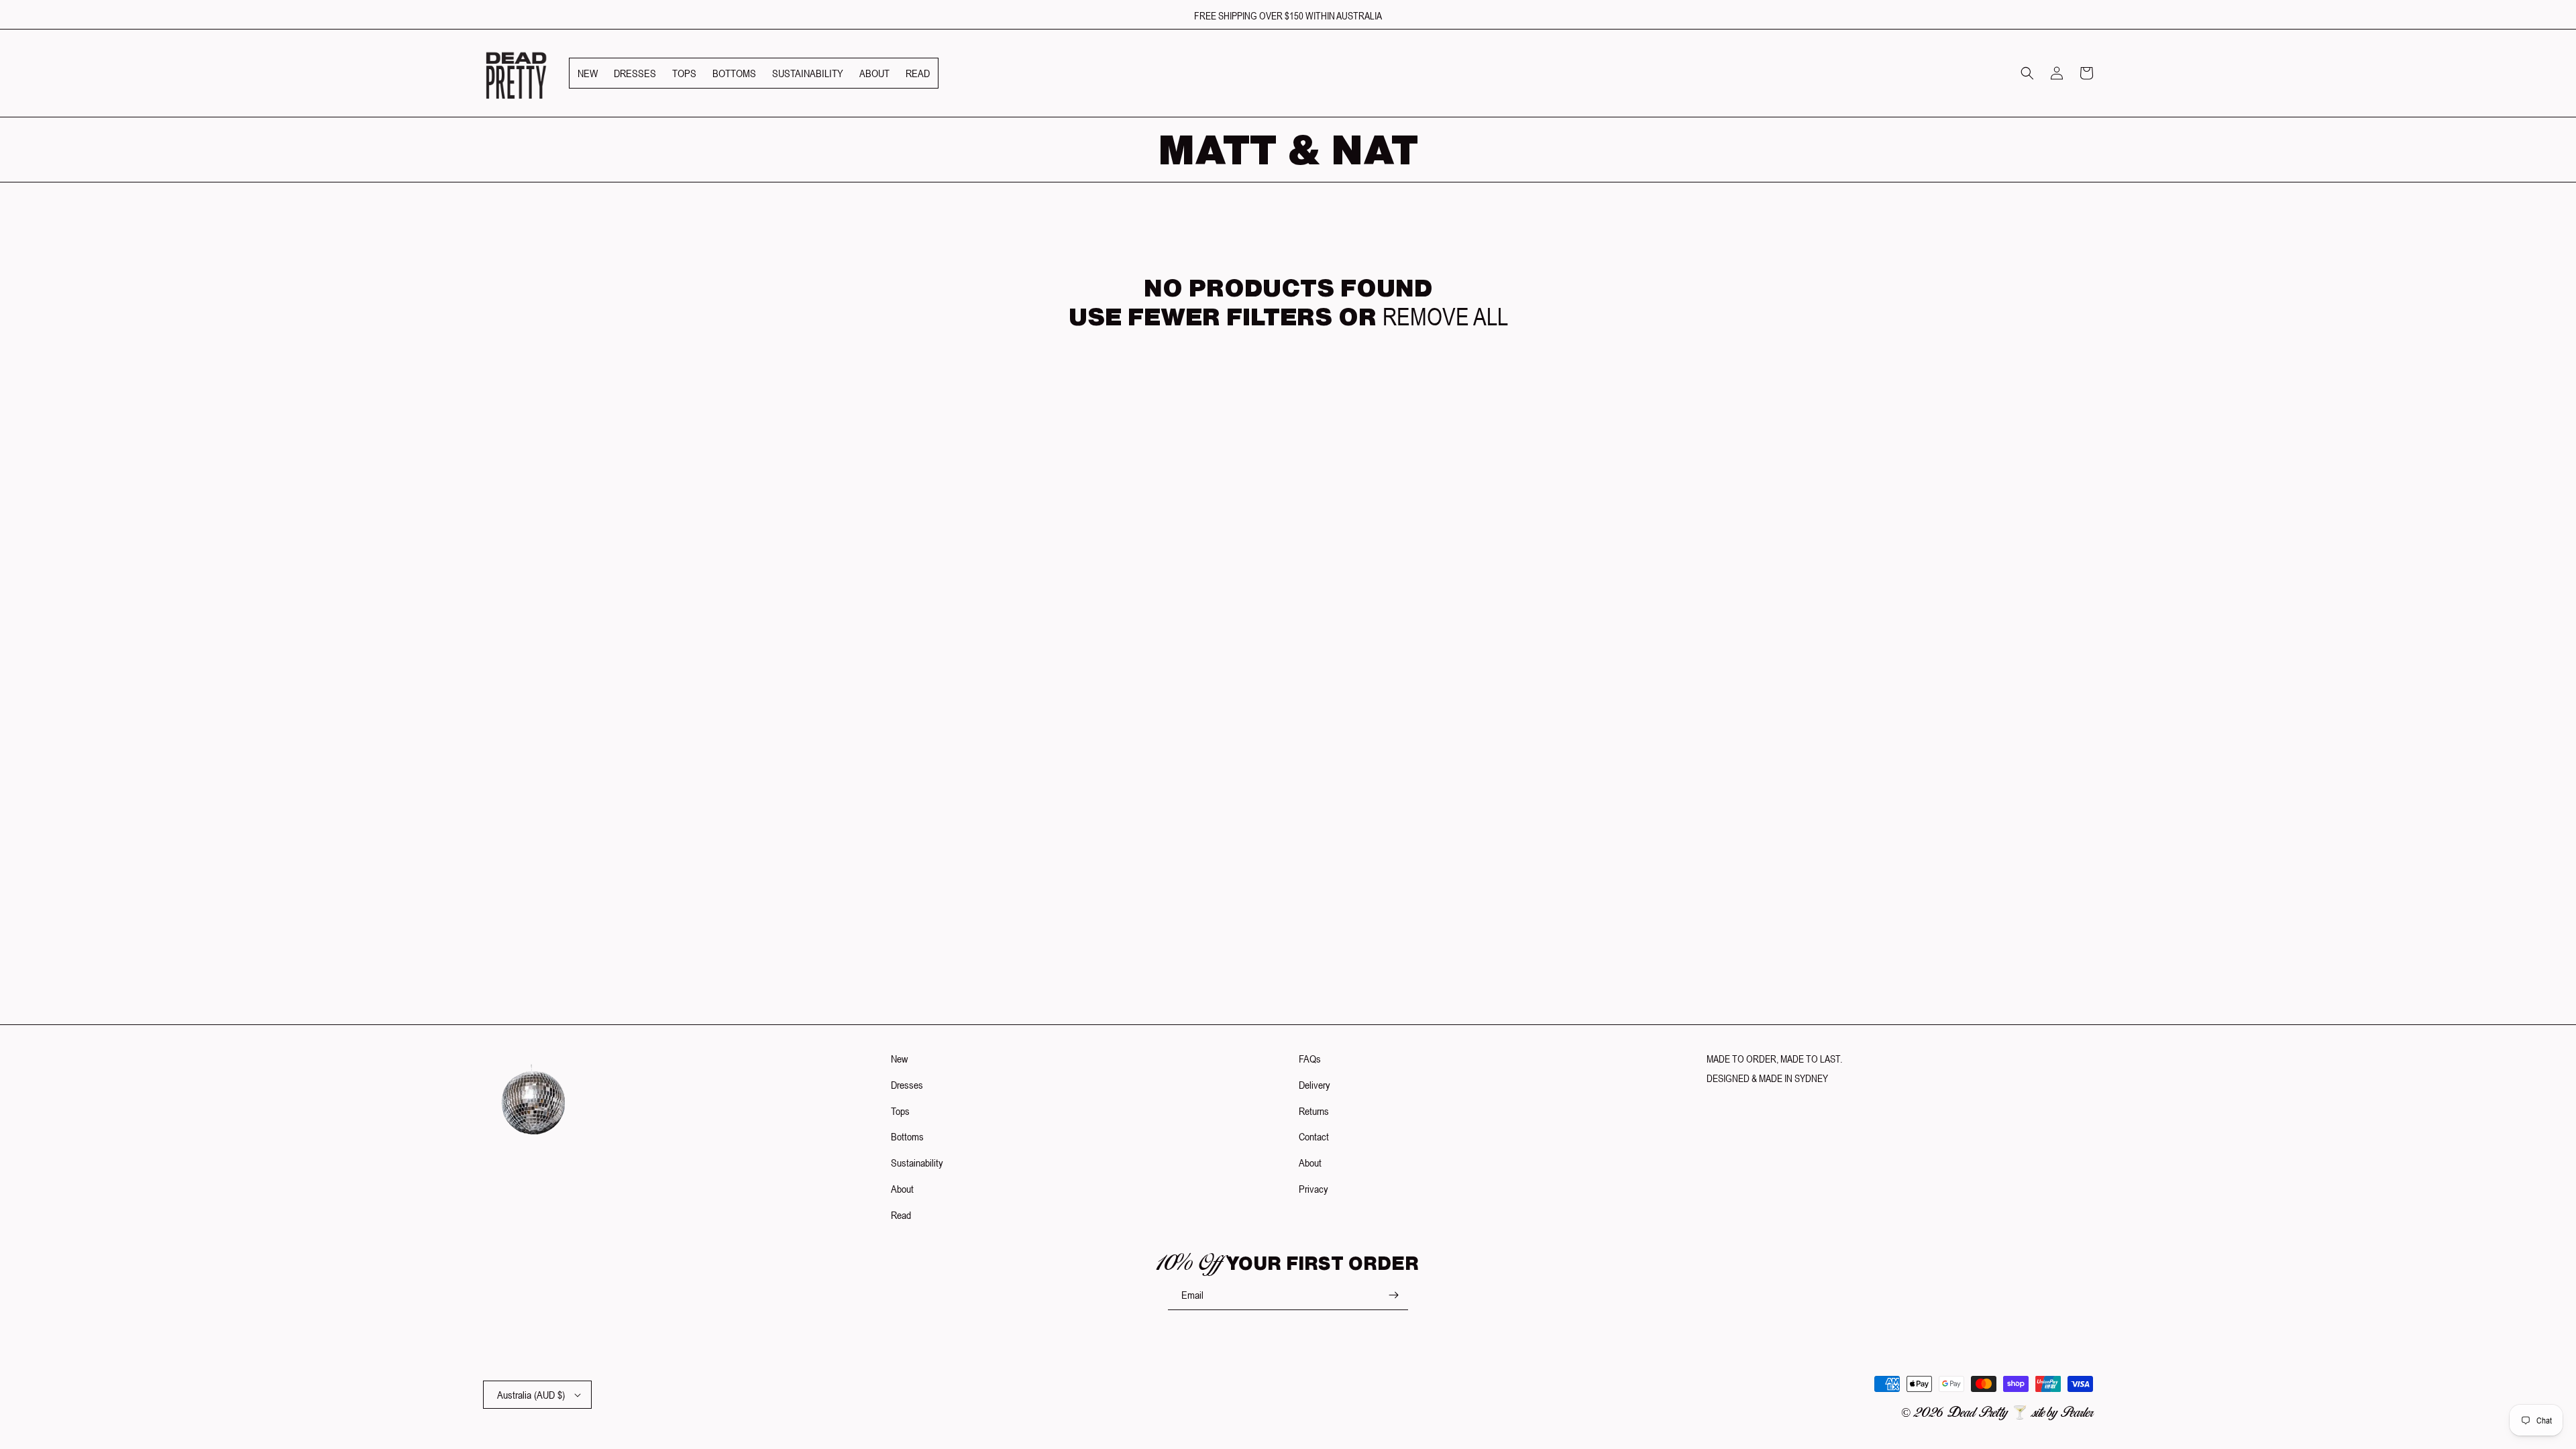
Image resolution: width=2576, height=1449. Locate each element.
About (902, 1189)
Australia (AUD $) (531, 1395)
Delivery (1314, 1085)
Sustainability (917, 1163)
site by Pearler (2063, 1413)
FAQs (1310, 1059)
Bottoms (907, 1136)
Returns (1314, 1111)
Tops (900, 1111)
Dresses (907, 1085)
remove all (1445, 317)
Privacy (1313, 1189)
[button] (2027, 73)
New (899, 1059)
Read (901, 1215)
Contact (1314, 1136)
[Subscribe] (1393, 1295)
